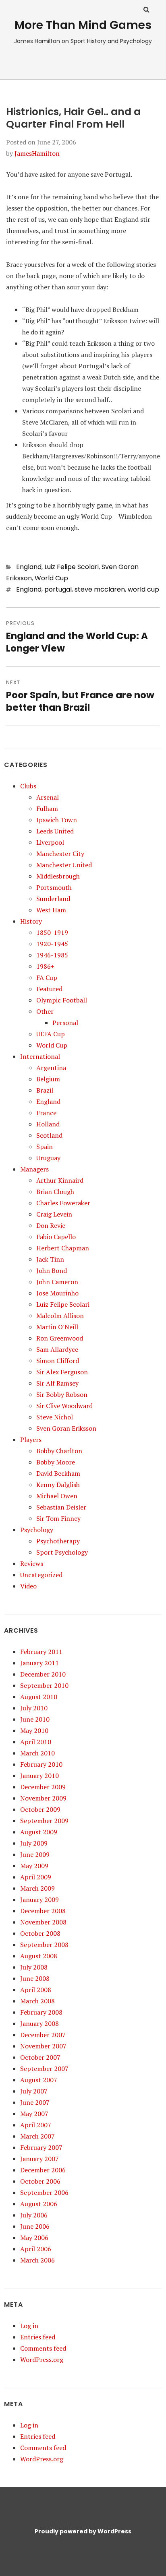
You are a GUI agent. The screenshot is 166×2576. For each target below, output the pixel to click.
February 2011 (41, 1652)
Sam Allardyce (57, 1349)
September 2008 (44, 1945)
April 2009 (36, 1877)
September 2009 (44, 1821)
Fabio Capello (56, 1237)
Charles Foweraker (63, 1203)
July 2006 (34, 2215)
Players (31, 1440)
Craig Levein (54, 1214)
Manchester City (60, 854)
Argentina (51, 1068)
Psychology (37, 1530)
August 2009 (39, 1832)
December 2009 (43, 1787)
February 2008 (41, 2012)
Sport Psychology (62, 1552)
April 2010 (36, 1742)
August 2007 (39, 2080)
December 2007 (43, 2035)
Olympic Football (62, 1000)
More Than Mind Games (83, 25)
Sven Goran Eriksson (66, 1428)
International (40, 1056)
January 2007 (39, 2159)
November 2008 (43, 1922)
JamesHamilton (37, 153)
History (31, 921)
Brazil (45, 1090)
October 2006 (40, 2181)
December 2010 (43, 1674)
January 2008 (39, 2023)
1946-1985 (52, 955)
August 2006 (39, 2204)
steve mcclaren (100, 589)
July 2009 (34, 1843)
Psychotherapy (58, 1541)
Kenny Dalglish (58, 1485)
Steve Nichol (55, 1417)
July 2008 (34, 1967)
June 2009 (35, 1854)
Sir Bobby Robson (62, 1394)
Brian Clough (55, 1192)
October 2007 (40, 2057)
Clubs (28, 786)
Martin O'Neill (57, 1327)
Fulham (47, 808)
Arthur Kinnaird (60, 1180)
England (29, 567)
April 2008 (36, 1990)
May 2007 (34, 2114)
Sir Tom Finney (58, 1518)
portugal (58, 589)
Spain (45, 1147)
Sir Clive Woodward (64, 1406)
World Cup (51, 578)
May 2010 (34, 1730)
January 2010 (39, 1776)
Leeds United (55, 831)
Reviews (32, 1563)
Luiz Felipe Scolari (72, 567)
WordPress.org (42, 2359)
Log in (29, 2326)
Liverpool (50, 842)
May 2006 (34, 2238)
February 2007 (41, 2147)
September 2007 (44, 2069)
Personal (65, 1023)
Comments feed (43, 2348)
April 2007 (36, 2125)
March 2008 (37, 2001)
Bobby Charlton (59, 1451)
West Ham (51, 910)
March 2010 (37, 1753)
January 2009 (39, 1900)
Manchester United (64, 865)
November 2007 (43, 2046)
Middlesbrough (58, 876)
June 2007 (35, 2102)
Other (45, 1011)
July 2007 (34, 2091)
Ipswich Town (57, 820)
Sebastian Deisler (61, 1507)
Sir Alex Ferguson (62, 1372)
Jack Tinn (50, 1259)
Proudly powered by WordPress (83, 2531)
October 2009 (40, 1809)
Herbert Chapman (63, 1248)
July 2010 (34, 1708)
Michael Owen (57, 1496)
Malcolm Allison (60, 1316)
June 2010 (35, 1719)
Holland (48, 1124)
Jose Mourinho (57, 1293)
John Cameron (57, 1282)
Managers (34, 1169)
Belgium (48, 1079)
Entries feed (38, 2337)
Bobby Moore (56, 1462)
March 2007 (37, 2136)
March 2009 (37, 1888)
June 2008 (35, 1978)
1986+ (45, 966)
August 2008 (39, 1956)
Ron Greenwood (60, 1338)
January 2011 (39, 1663)
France (46, 1113)
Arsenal (48, 797)
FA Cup (47, 978)
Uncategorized (41, 1575)
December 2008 (43, 1911)
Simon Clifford (58, 1361)
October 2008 (40, 1933)
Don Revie (51, 1225)
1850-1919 (52, 932)
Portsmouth (54, 887)
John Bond (52, 1270)
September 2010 (44, 1685)
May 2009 (34, 1866)
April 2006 (36, 2249)
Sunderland (53, 899)
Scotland (49, 1135)
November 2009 (43, 1798)
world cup (143, 589)
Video (28, 1586)
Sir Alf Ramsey (57, 1383)
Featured (49, 989)
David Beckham (58, 1473)
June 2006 (35, 2226)
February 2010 (41, 1764)
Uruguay (48, 1158)
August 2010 (39, 1697)
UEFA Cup (51, 1034)
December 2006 (43, 2170)
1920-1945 (52, 944)
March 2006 (37, 2260)
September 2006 (44, 2192)
